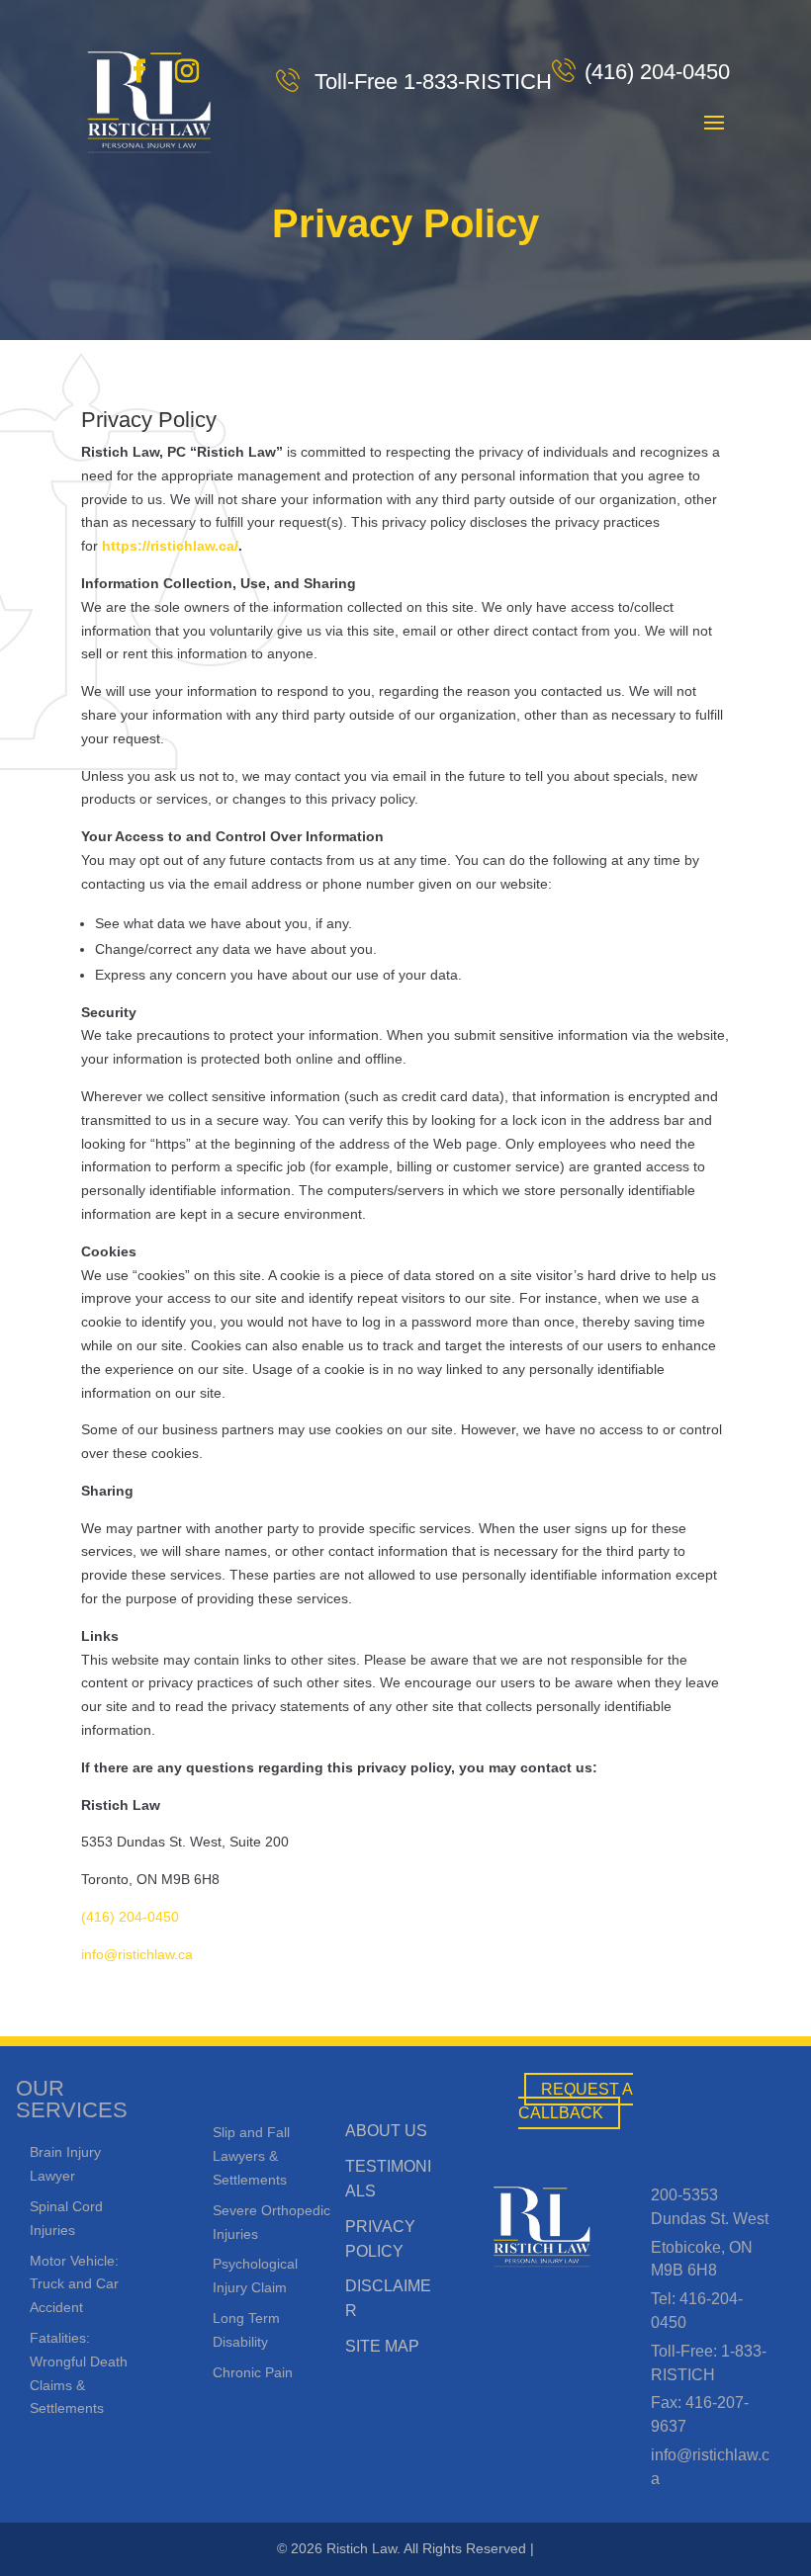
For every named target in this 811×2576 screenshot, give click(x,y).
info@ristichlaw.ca (137, 1954)
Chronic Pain (253, 2372)
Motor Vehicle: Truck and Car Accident (74, 2284)
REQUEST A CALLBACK (576, 2101)
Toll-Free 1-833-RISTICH (430, 82)
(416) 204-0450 (657, 72)
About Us (386, 2131)
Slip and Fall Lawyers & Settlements (251, 2156)
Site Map (382, 2346)
